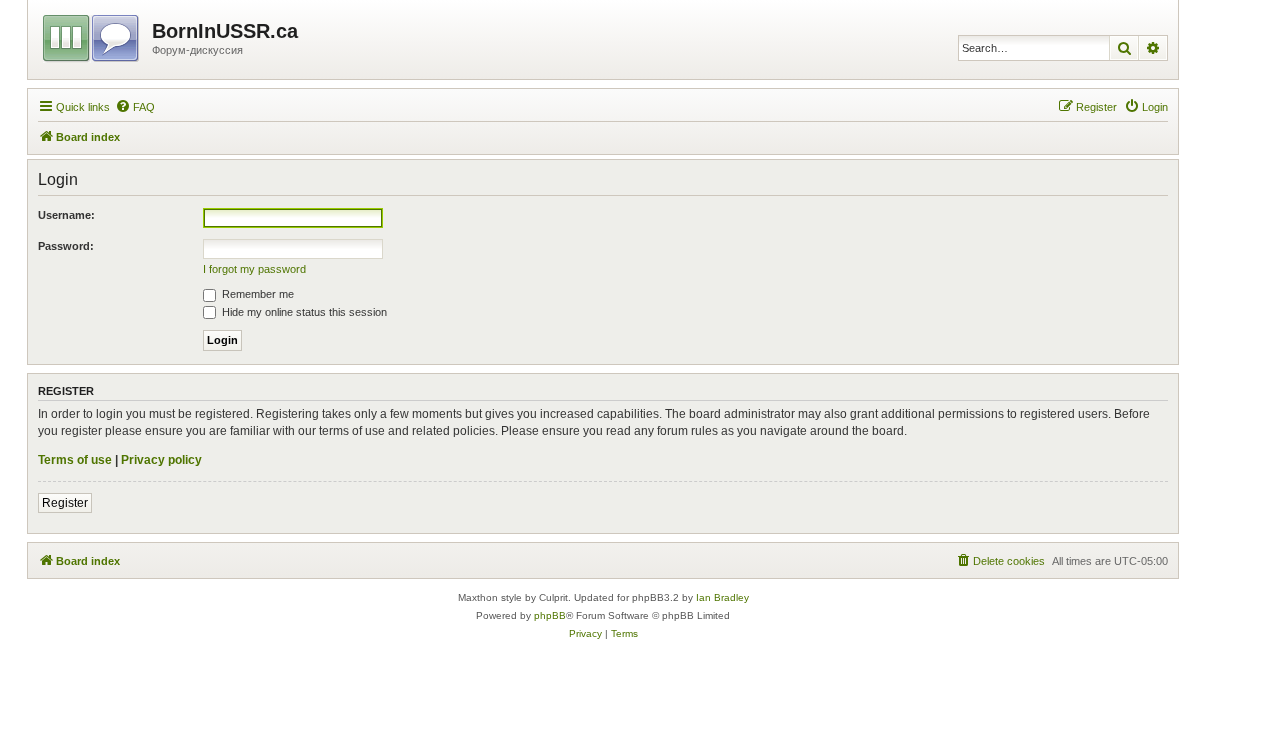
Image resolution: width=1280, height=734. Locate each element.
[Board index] (92, 35)
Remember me (256, 294)
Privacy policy (161, 460)
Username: (66, 215)
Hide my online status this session (303, 312)
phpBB (550, 615)
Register (65, 503)
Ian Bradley (722, 597)
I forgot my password (254, 269)
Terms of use (75, 460)
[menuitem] (135, 107)
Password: (66, 246)
